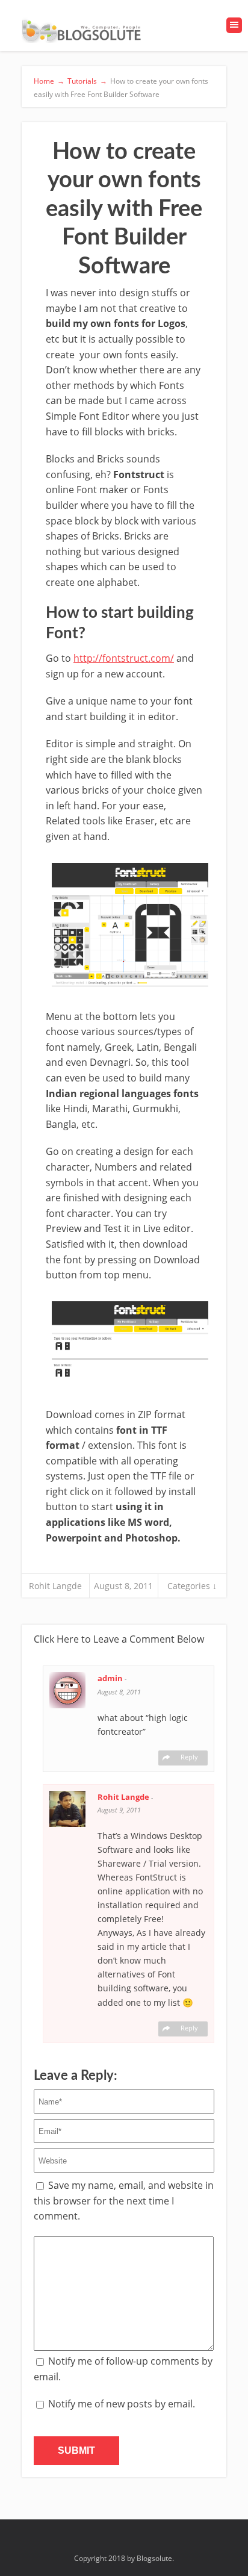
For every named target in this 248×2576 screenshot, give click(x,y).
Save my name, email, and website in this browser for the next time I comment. (124, 2201)
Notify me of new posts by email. (122, 2404)
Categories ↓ (192, 1586)
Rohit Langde (55, 1586)
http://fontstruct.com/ (124, 658)
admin (111, 1678)
